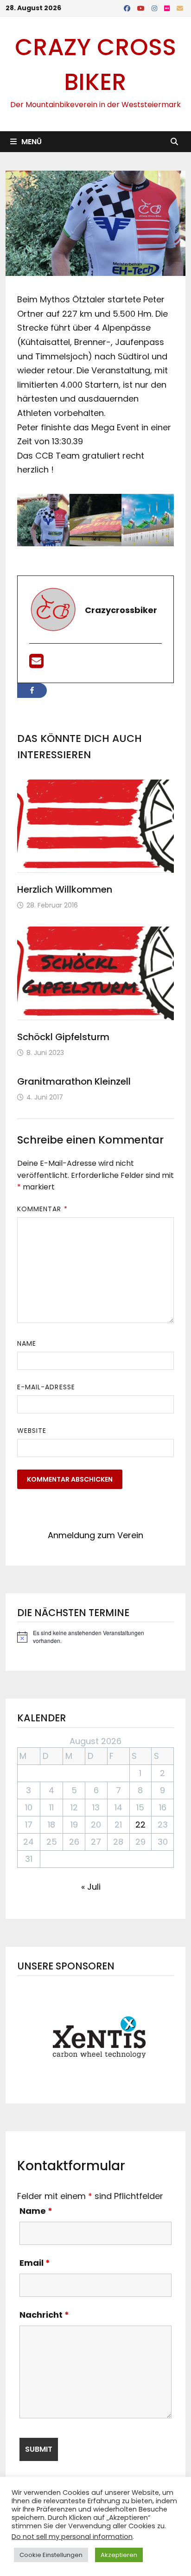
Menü (32, 142)
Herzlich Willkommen (65, 889)
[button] (95, 2037)
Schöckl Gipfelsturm (63, 1037)
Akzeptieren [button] (119, 2555)
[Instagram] (156, 8)
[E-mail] (36, 664)
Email (35, 2263)
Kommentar (42, 1209)
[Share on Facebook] (32, 690)
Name (27, 1343)
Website (32, 1431)
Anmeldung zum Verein (95, 1535)
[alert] (95, 1637)
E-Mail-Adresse (46, 1387)
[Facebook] (128, 8)
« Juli (91, 1887)
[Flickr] (168, 8)
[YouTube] (142, 8)
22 (140, 1825)
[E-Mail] (180, 8)
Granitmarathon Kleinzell (74, 1081)
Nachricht (44, 2315)
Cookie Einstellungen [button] (51, 2555)
